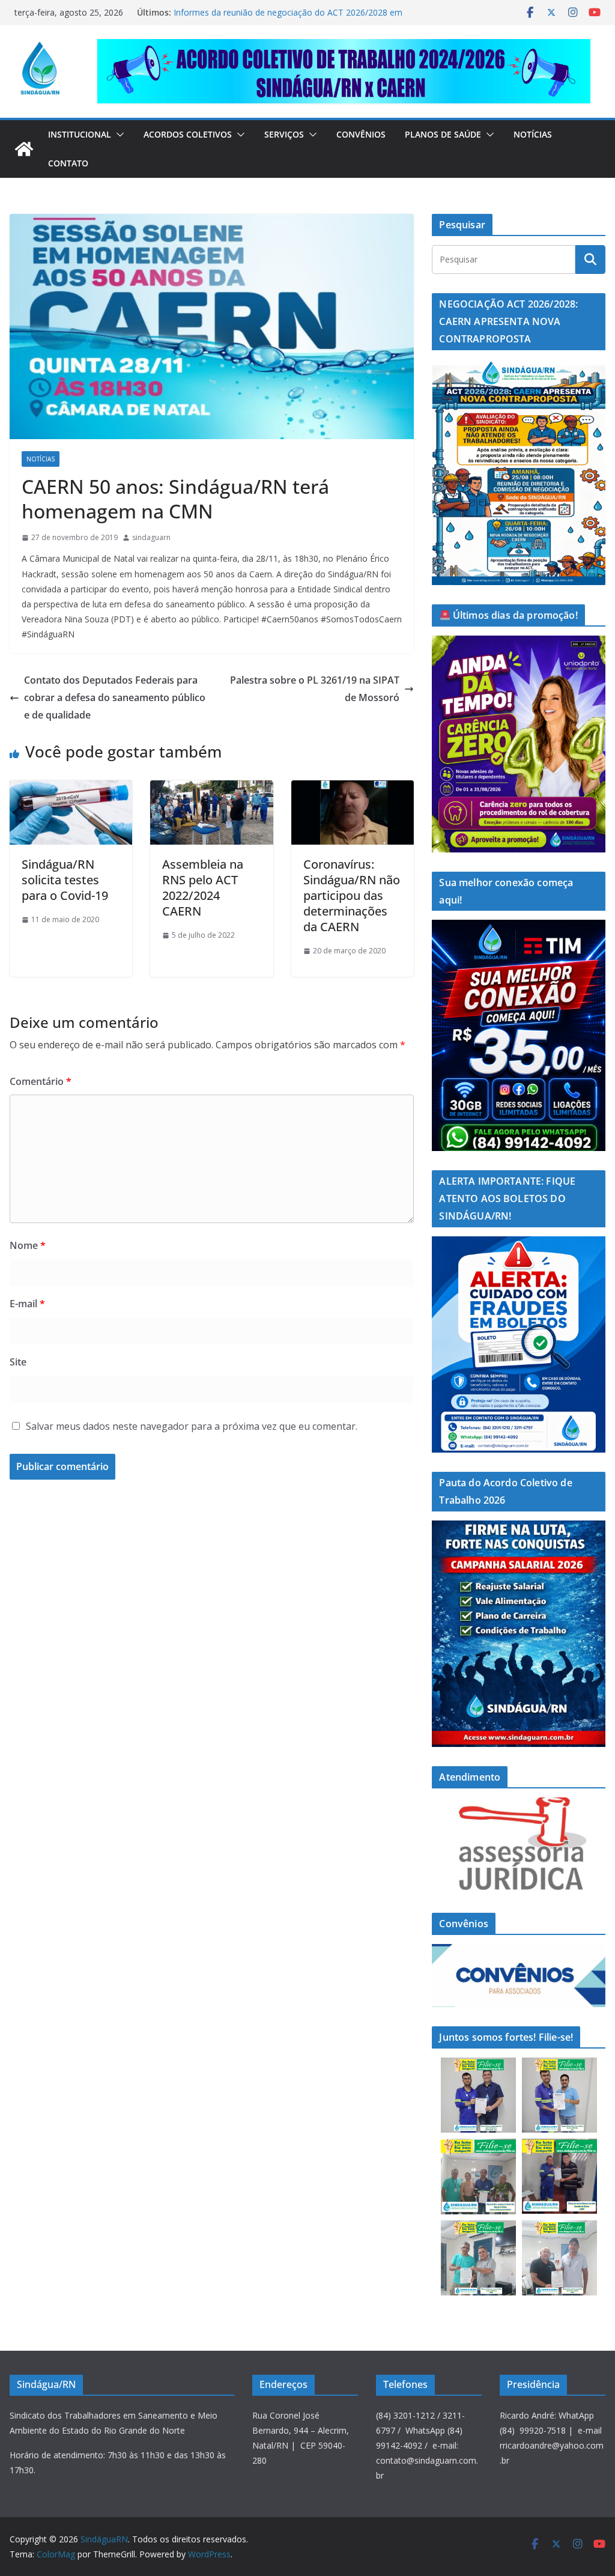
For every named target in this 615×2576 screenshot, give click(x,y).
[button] (118, 135)
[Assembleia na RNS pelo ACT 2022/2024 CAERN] (211, 789)
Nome (28, 1245)
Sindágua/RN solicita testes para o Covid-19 (65, 880)
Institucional (80, 134)
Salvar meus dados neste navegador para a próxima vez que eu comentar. (192, 1426)
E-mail (27, 1304)
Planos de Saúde (443, 134)
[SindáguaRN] (24, 149)
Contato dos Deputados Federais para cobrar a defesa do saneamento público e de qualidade (115, 697)
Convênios (361, 134)
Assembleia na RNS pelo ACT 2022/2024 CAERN (203, 888)
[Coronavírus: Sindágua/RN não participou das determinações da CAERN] (353, 789)
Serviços (284, 134)
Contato (68, 163)
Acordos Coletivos (188, 134)
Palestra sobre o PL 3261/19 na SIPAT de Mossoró (315, 689)
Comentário (41, 1081)
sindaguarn (151, 537)
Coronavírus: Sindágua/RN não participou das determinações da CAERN (352, 895)
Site (18, 1362)
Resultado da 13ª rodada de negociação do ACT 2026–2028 (290, 12)
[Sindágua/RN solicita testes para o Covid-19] (71, 789)
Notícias (533, 134)
